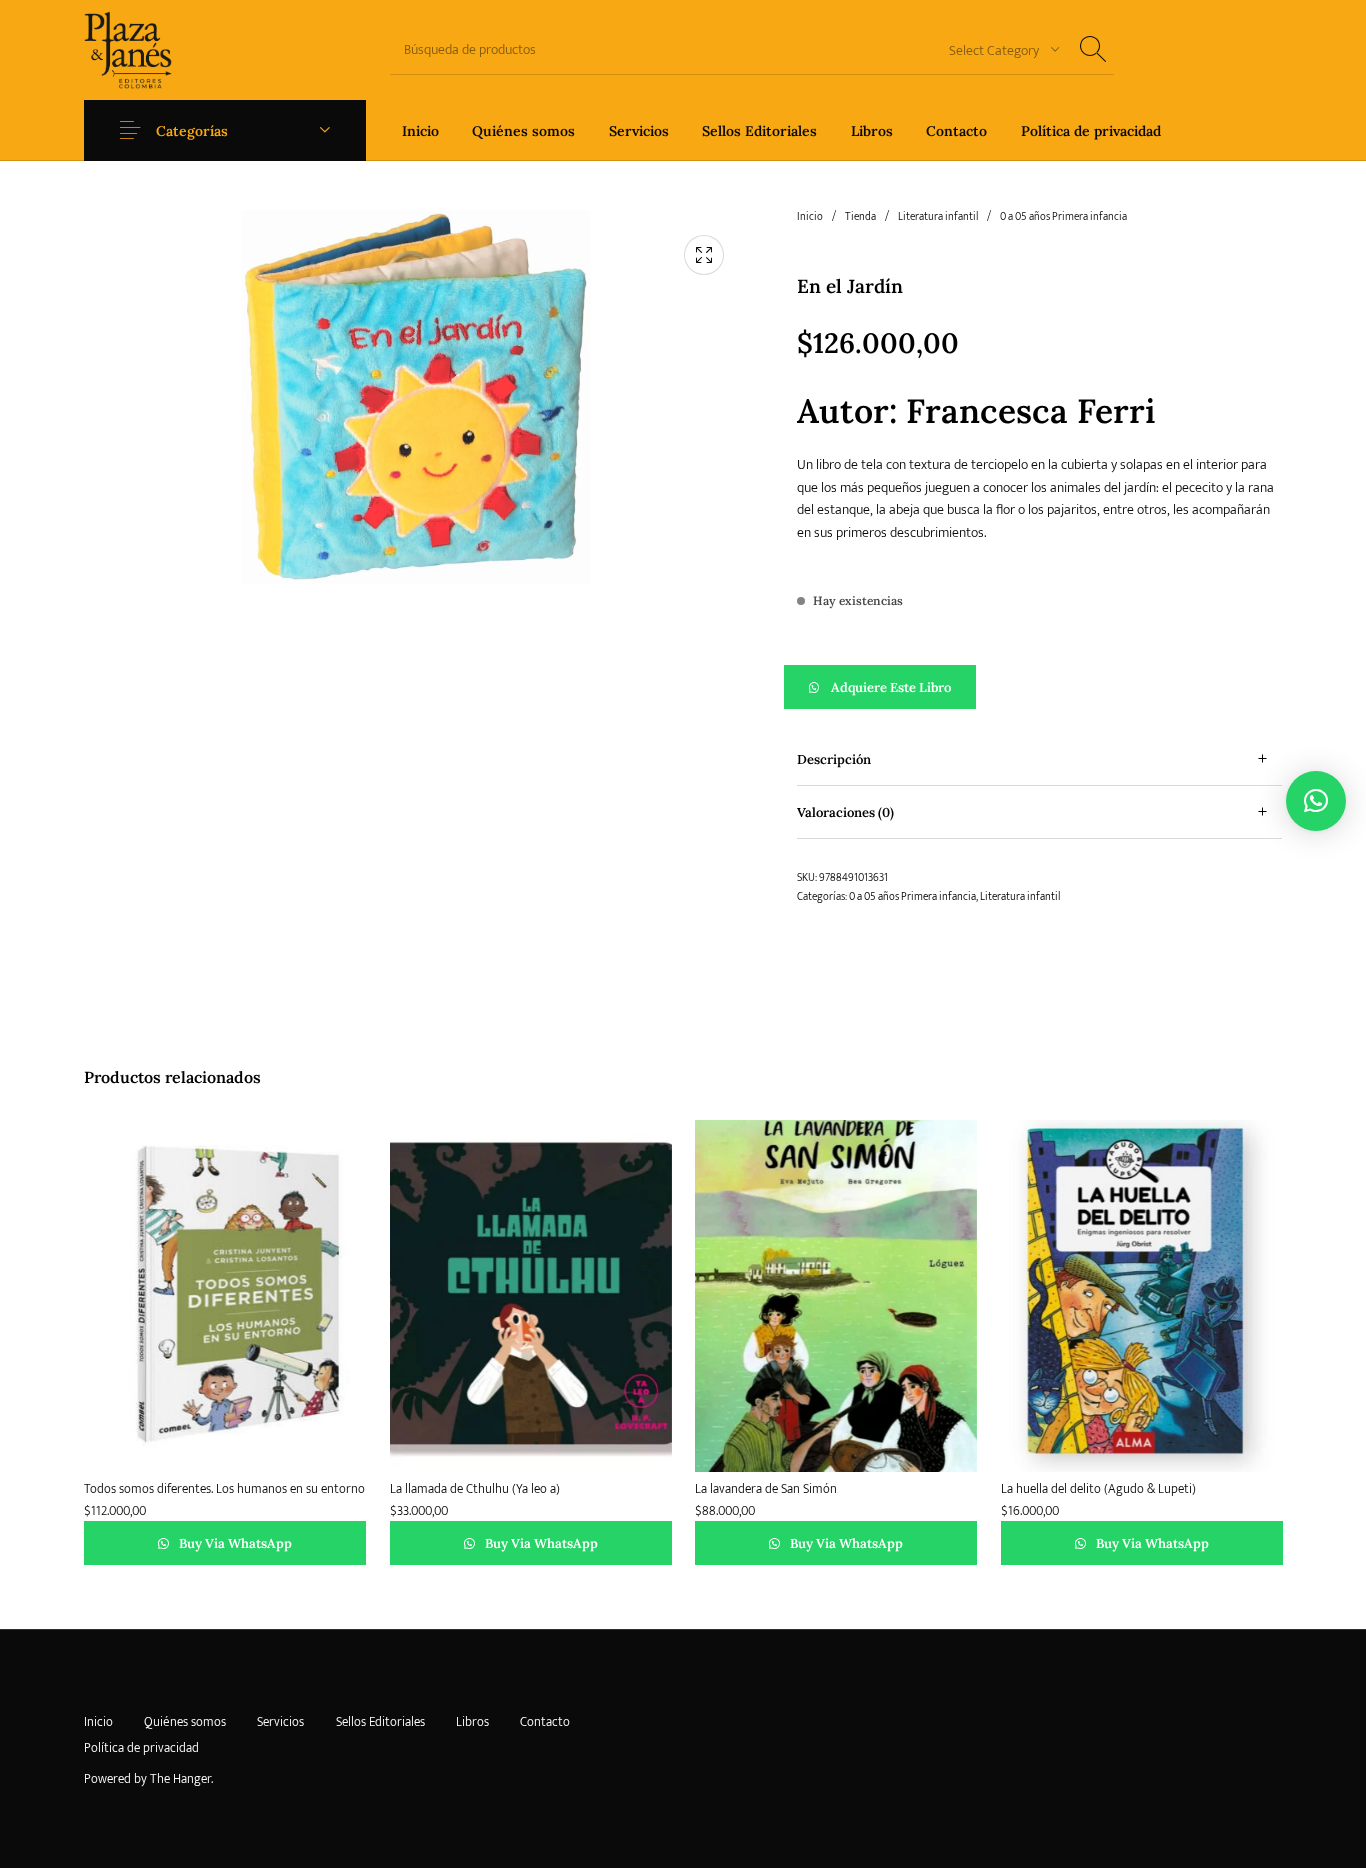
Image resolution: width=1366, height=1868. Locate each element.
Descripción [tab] (834, 759)
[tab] (1039, 759)
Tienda (860, 217)
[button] (1039, 687)
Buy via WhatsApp (234, 1543)
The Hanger (180, 1779)
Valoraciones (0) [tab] (845, 812)
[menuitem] (420, 130)
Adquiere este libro (891, 687)
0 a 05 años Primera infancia (1063, 217)
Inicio (810, 217)
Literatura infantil (938, 217)
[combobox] (997, 49)
